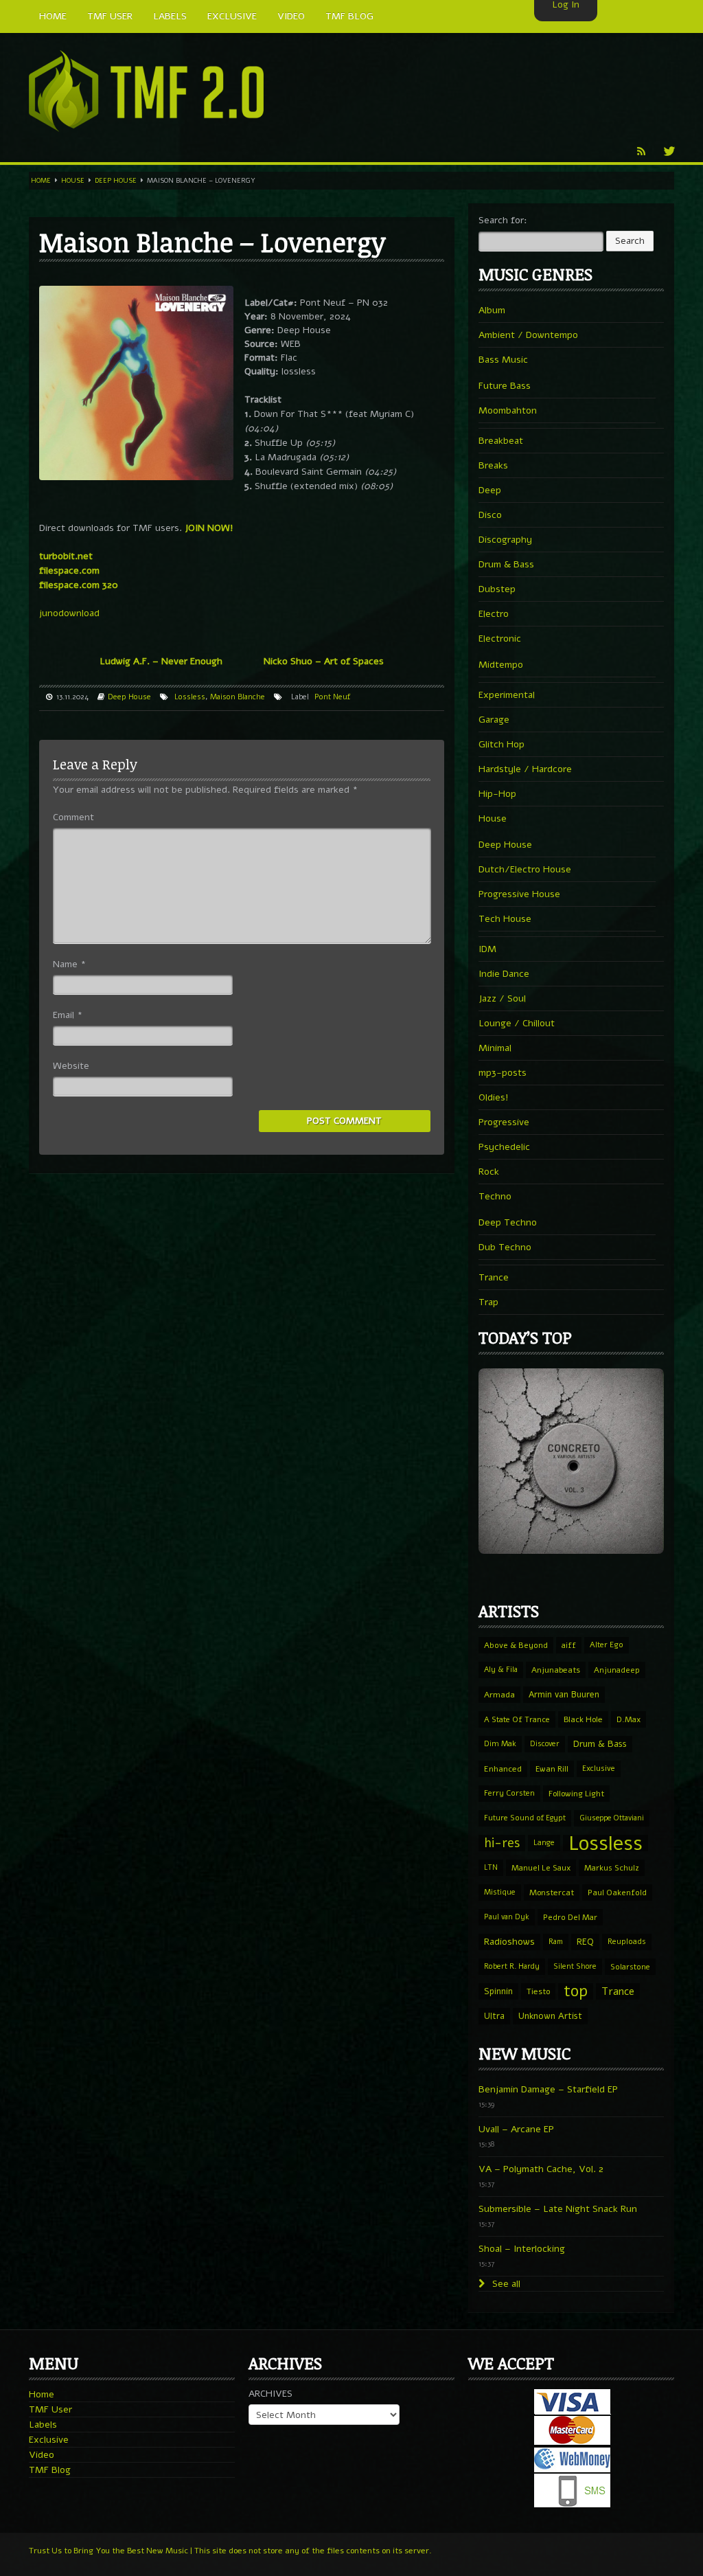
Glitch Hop (502, 744)
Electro (494, 614)
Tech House (505, 919)
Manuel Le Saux (541, 1868)
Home (41, 181)
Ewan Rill (552, 1769)
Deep (490, 490)
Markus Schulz (612, 1868)
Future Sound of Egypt (525, 1818)
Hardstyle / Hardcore (525, 769)
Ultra (494, 2016)
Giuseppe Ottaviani (612, 1818)
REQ (585, 1942)
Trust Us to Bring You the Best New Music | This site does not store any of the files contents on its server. (230, 2551)
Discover (545, 1744)
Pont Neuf (332, 697)
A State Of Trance (517, 1719)
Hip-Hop (497, 794)
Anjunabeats (556, 1670)
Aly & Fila (501, 1670)
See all (505, 2284)
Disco (490, 515)
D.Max (629, 1719)
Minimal (495, 1048)
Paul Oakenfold (617, 1893)
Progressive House (519, 894)
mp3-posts (503, 1073)
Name (69, 964)
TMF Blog (50, 2470)
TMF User (50, 2409)
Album (492, 310)
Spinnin (498, 1991)
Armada (499, 1695)
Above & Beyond (516, 1645)
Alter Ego (607, 1645)
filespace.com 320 (79, 585)
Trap (488, 1302)
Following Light (576, 1794)
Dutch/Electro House (525, 869)
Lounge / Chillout (517, 1023)
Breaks (493, 465)
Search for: (503, 220)
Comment (73, 817)
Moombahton (508, 410)
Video (42, 2455)
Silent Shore (575, 1966)
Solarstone (630, 1967)
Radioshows (509, 1942)
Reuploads (627, 1942)
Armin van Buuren (564, 1694)
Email (68, 1015)
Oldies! (494, 1097)
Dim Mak (500, 1744)
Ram (556, 1942)
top (576, 1991)
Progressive (504, 1122)
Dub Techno (505, 1247)
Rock (489, 1172)
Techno (495, 1196)
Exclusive (599, 1769)
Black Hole (583, 1719)
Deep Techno (508, 1222)
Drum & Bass (506, 564)
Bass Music (503, 360)
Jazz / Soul (502, 998)
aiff (569, 1645)
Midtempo (501, 665)
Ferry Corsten (509, 1793)
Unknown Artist (550, 2016)
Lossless (190, 697)
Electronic (500, 639)
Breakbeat (501, 441)
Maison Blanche (238, 697)
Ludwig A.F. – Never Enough (161, 661)
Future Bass (505, 386)
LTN (491, 1867)
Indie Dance (504, 974)
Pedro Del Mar (570, 1917)
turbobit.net (66, 556)
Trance (494, 1277)
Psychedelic (504, 1147)
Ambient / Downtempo (528, 335)
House (73, 181)
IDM (487, 949)
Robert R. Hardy (512, 1966)
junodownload (69, 613)
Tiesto (538, 1991)
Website (71, 1066)
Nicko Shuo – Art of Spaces (324, 661)
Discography (505, 540)
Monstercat (552, 1893)
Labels (43, 2425)
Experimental (507, 695)
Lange (544, 1843)
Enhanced (503, 1769)
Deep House (116, 181)
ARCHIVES (270, 2394)
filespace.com (69, 570)
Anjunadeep (617, 1670)
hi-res (502, 1843)
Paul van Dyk (507, 1917)
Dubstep (497, 589)
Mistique (500, 1892)
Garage (494, 720)
